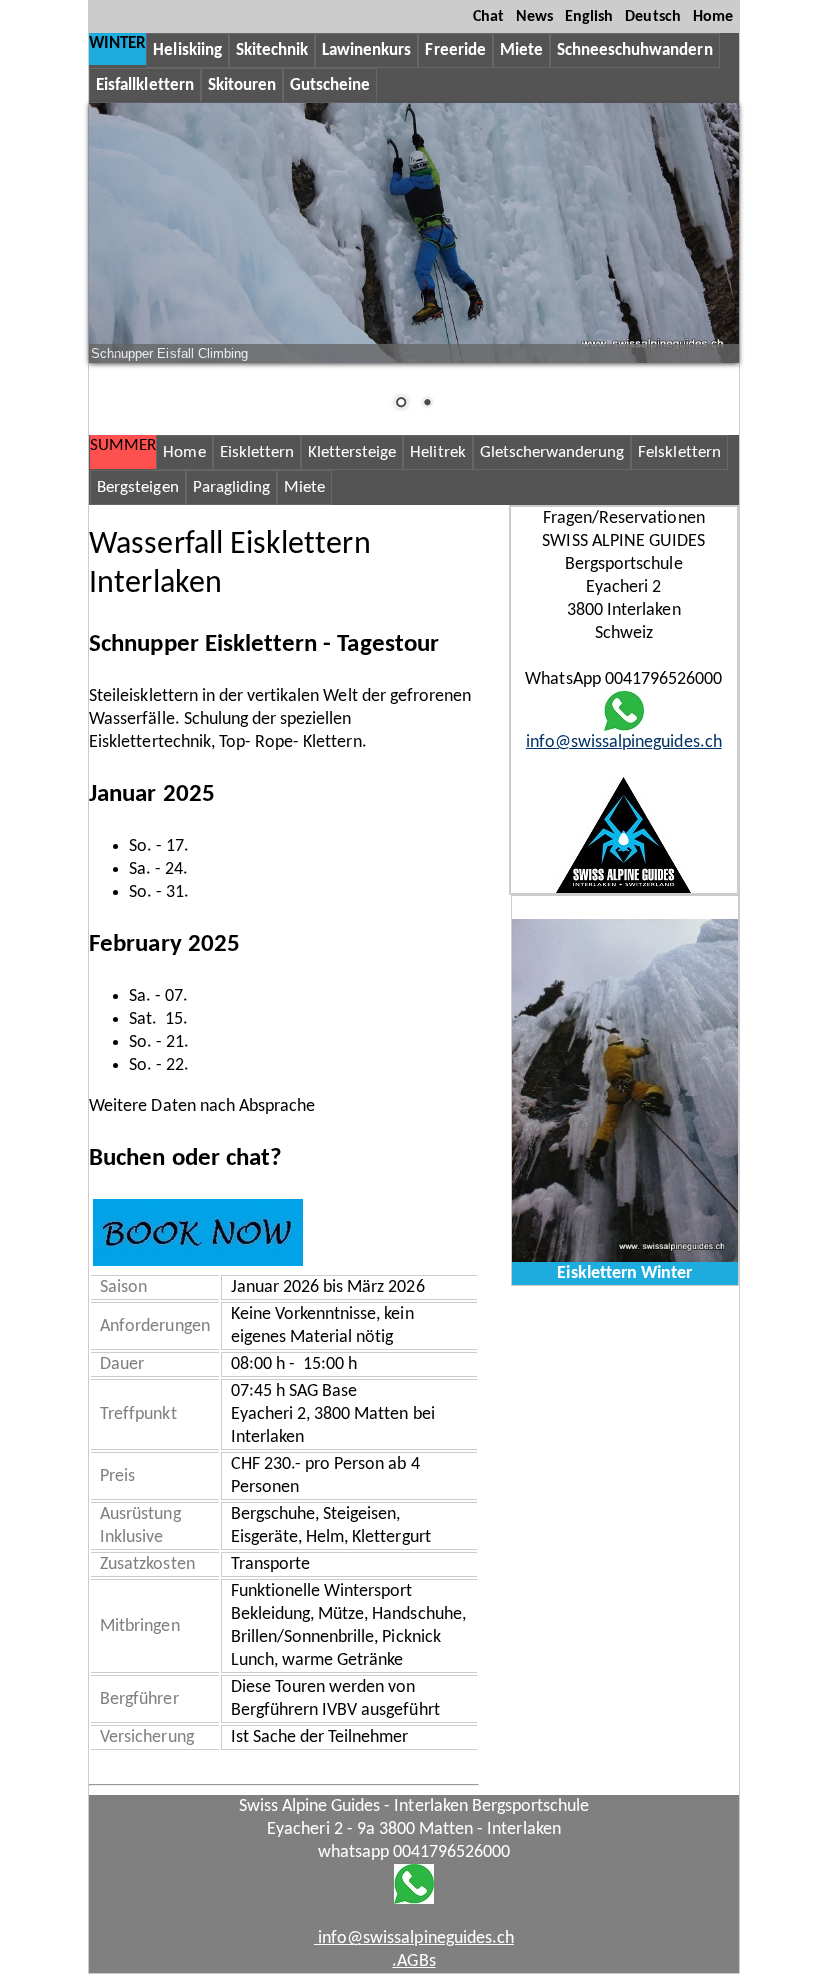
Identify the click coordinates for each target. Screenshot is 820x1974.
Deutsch (652, 17)
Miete (521, 50)
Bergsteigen (137, 487)
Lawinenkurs (366, 50)
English (589, 17)
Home (713, 17)
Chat (488, 17)
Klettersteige (352, 452)
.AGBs (413, 1961)
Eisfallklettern (145, 85)
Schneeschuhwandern (635, 50)
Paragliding (231, 487)
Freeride (455, 50)
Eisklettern (257, 452)
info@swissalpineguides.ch (624, 742)
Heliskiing (187, 50)
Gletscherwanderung (552, 452)
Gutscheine (330, 85)
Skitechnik (272, 50)
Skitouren (242, 85)
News (534, 17)
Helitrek (437, 452)
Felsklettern (679, 452)
